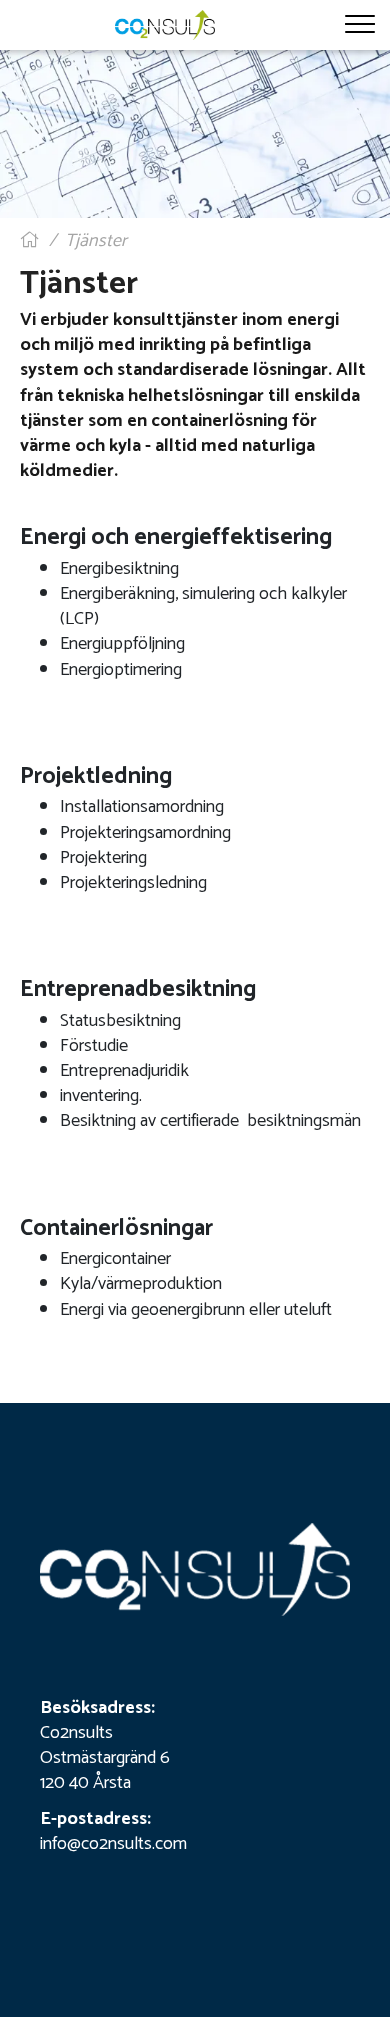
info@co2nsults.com (113, 1844)
